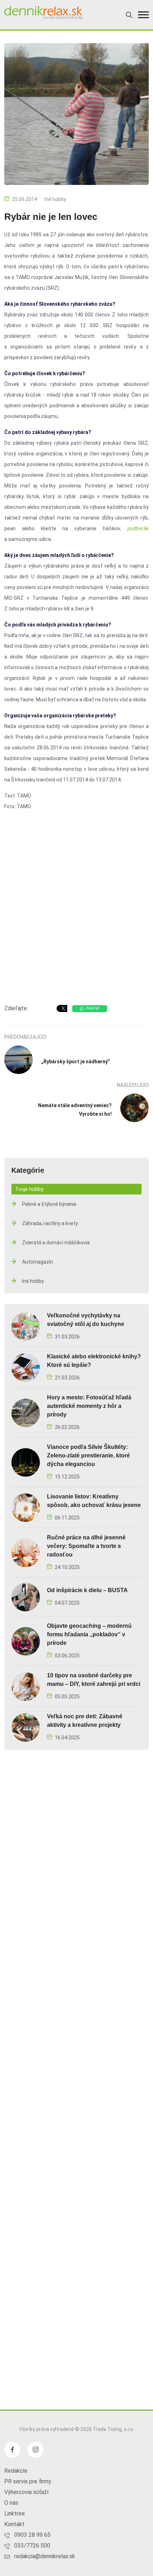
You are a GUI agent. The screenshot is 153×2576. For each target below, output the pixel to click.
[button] (143, 15)
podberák (138, 528)
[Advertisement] (76, 915)
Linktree (15, 2513)
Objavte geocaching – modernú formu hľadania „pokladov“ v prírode (89, 1634)
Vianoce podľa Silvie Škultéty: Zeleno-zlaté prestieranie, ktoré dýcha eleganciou (88, 1455)
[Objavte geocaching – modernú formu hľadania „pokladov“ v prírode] (26, 1641)
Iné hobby (55, 199)
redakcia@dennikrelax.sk (45, 2556)
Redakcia (16, 2471)
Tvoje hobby (29, 1189)
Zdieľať (92, 1008)
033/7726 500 (32, 2546)
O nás (11, 2503)
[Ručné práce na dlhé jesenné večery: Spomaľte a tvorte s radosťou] (26, 1552)
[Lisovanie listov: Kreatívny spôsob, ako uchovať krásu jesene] (26, 1507)
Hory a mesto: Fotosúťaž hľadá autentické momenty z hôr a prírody (89, 1406)
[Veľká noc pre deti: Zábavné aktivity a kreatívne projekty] (26, 1727)
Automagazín (38, 1262)
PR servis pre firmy (28, 2481)
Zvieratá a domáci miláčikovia (56, 1243)
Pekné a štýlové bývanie (49, 1204)
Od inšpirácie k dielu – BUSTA (87, 1590)
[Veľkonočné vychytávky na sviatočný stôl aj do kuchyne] (26, 1326)
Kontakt (14, 2524)
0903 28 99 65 (32, 2535)
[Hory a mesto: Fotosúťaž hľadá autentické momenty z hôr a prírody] (26, 1412)
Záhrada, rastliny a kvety (50, 1223)
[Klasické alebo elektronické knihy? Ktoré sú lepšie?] (26, 1367)
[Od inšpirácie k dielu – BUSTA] (26, 1597)
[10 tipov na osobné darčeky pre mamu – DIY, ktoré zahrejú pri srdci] (26, 1686)
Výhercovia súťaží (26, 2492)
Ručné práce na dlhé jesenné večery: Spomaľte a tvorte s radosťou (86, 1546)
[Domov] (43, 13)
